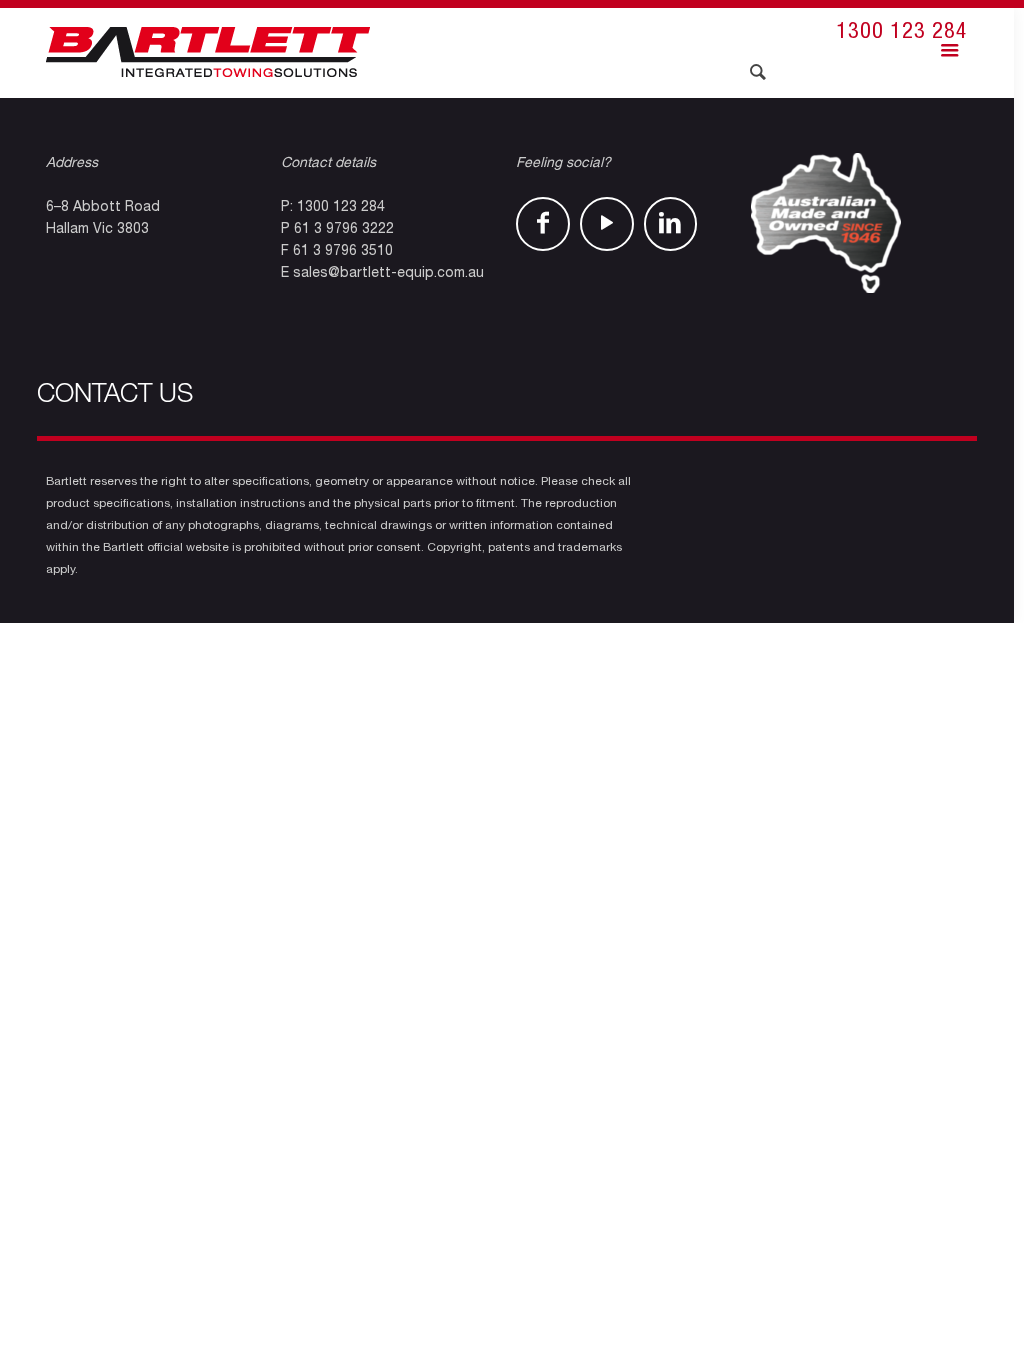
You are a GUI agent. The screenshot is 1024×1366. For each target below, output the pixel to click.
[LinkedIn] (671, 224)
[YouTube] (607, 224)
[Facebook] (543, 224)
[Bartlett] (208, 53)
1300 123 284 (902, 33)
